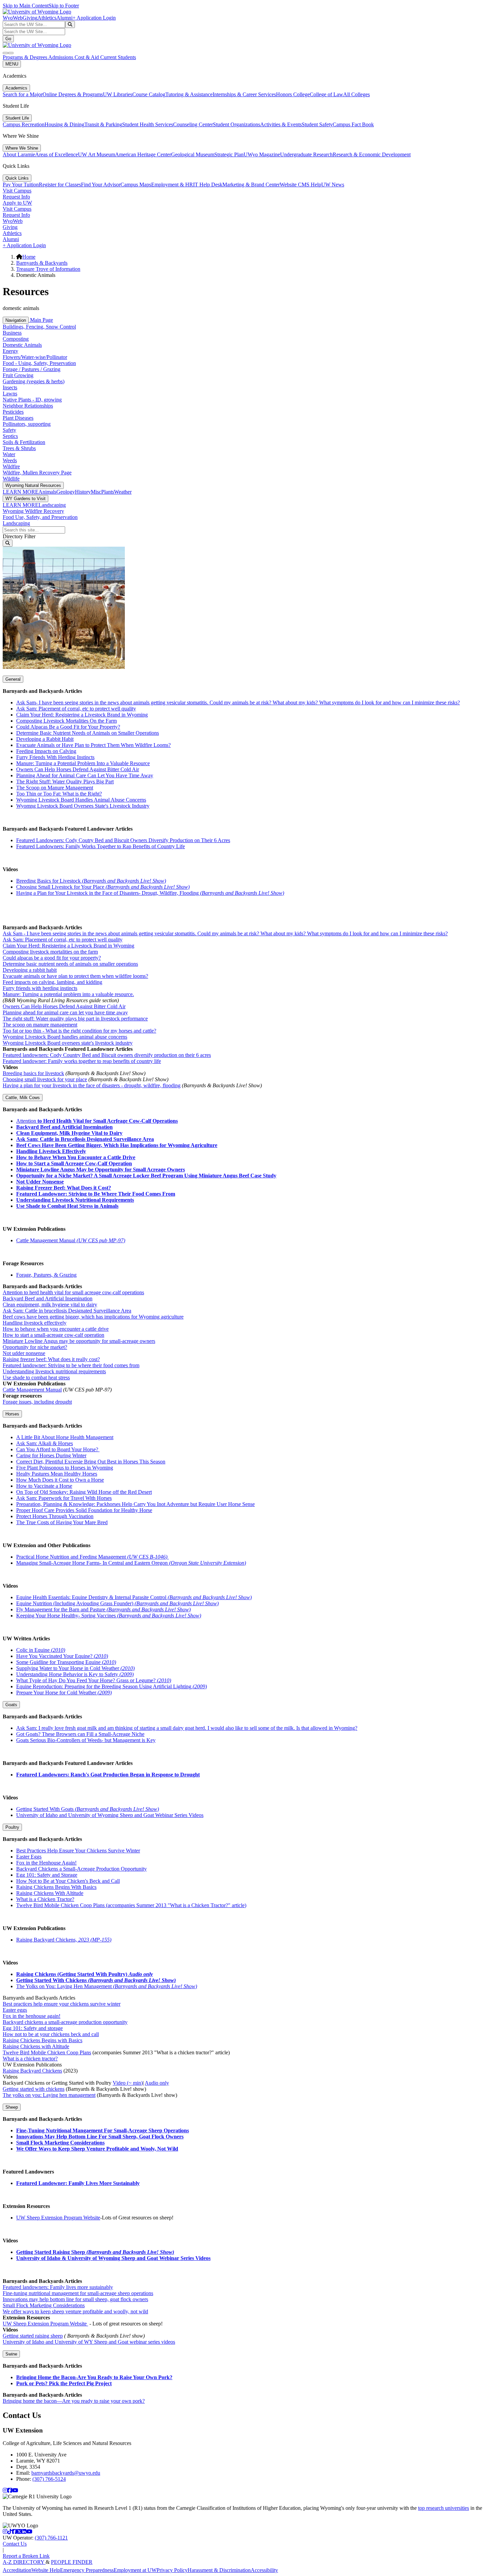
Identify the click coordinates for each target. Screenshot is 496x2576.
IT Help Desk (208, 185)
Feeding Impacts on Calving (46, 751)
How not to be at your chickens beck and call (51, 2034)
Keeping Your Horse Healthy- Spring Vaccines (109, 1616)
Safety (9, 430)
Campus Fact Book (353, 124)
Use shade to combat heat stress (36, 1377)
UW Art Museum (97, 154)
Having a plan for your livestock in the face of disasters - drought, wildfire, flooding (92, 1085)
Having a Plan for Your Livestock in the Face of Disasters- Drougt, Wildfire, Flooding (150, 893)
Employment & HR (172, 185)
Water (9, 454)
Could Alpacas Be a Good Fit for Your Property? (68, 727)
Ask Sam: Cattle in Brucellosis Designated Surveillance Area (85, 1139)
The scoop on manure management (40, 1025)
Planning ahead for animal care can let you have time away (65, 1012)
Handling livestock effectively (35, 1323)
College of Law (326, 94)
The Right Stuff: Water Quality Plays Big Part (65, 782)
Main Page (41, 320)
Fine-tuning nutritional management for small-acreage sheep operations (78, 2293)
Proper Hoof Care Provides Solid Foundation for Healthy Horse (84, 1510)
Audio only (157, 2083)
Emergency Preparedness (87, 2570)
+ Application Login (94, 18)
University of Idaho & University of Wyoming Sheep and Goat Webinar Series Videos (113, 2258)
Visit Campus (17, 191)
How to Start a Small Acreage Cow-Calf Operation (74, 1163)
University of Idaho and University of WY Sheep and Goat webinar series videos (89, 2342)
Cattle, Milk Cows (23, 1098)
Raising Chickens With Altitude (50, 1893)
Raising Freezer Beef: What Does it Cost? (64, 1188)
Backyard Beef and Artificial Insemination (64, 1127)
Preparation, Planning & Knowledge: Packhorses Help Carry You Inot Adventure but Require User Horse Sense (135, 1504)
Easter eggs (15, 2010)
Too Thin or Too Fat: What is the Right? (59, 794)
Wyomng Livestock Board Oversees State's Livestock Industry (83, 806)
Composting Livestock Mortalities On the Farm (66, 721)
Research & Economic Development (372, 154)
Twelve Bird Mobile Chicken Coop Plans (47, 2052)
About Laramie (19, 154)
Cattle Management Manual (71, 1240)
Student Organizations (237, 124)
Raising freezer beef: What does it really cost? (51, 1359)
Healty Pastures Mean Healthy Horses (57, 1474)
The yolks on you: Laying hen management (49, 2095)
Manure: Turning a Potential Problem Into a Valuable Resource (83, 763)
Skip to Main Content (26, 6)
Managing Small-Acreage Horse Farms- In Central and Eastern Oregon (131, 1563)
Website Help (46, 2570)
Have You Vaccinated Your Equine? (62, 1656)
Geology (66, 492)
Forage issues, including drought (37, 1402)
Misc (96, 492)
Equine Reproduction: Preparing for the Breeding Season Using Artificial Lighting (112, 1686)
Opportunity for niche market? (35, 1347)
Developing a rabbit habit (30, 970)
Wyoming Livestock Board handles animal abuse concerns (65, 1037)
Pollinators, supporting (27, 424)
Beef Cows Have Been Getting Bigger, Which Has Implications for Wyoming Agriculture (117, 1145)
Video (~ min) (128, 2083)
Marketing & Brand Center (251, 185)
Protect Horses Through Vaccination (55, 1516)
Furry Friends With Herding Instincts (55, 757)
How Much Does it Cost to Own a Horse (60, 1480)
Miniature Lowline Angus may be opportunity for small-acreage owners (79, 1341)
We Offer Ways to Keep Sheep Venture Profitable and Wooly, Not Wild (97, 2149)
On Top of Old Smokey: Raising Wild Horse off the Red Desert (84, 1492)
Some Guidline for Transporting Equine (66, 1662)
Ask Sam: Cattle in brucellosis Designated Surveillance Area (67, 1311)
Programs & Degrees (25, 57)
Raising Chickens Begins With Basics (56, 1887)
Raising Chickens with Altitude (36, 2046)
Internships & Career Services (244, 94)
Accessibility (264, 2570)
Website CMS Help (300, 185)
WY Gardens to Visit (25, 499)
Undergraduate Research (306, 154)
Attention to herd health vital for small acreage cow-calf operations (73, 1292)
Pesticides (13, 412)
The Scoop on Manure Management (55, 788)
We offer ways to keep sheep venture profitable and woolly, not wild (75, 2311)
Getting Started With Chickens (96, 1980)
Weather (123, 492)
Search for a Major (23, 94)
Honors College (293, 94)
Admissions (61, 57)
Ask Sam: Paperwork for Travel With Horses (64, 1498)
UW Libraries (118, 94)
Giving (30, 18)
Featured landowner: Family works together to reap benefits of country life (82, 1061)
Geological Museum (193, 154)
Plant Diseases (18, 418)
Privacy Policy (172, 2570)
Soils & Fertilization (24, 442)
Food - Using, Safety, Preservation (39, 363)
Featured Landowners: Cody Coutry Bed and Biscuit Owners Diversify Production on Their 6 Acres (123, 840)
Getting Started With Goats (88, 1809)
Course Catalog (149, 94)
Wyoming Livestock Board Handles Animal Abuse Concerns (81, 800)
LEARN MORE (21, 492)
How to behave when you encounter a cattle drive (56, 1329)
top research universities (444, 2508)
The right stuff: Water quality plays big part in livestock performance (75, 1019)
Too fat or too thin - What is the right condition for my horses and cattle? (79, 1031)
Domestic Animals (22, 345)
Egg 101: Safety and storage (33, 2028)
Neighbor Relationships (28, 406)
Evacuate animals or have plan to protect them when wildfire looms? (75, 976)
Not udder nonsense (24, 1353)
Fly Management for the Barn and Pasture (103, 1609)
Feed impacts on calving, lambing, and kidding (52, 982)
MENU (12, 64)
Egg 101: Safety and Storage (47, 1875)
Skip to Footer (64, 6)
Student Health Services (148, 124)
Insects (10, 387)
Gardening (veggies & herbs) (34, 381)
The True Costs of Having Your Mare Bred (62, 1522)
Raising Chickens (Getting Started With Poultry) (85, 1974)
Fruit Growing (18, 375)
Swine (11, 2354)
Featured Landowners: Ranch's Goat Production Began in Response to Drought (108, 1775)
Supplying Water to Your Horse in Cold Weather (75, 1668)
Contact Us (15, 2544)
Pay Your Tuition (21, 185)
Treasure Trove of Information (48, 269)
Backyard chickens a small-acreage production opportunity (65, 2022)
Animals (47, 492)
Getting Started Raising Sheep (95, 2252)
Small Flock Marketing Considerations (60, 2143)
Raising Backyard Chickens (32, 2071)
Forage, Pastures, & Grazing (46, 1275)
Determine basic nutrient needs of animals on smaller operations (70, 964)
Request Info (16, 197)
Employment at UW (135, 2570)
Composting (16, 339)
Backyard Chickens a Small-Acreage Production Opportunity (81, 1869)
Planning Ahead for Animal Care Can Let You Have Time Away (85, 775)
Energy (10, 351)
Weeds (10, 460)
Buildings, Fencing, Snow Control (39, 327)
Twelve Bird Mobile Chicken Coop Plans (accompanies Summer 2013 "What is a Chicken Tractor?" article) (131, 1905)
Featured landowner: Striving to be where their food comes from (71, 1365)
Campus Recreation (24, 124)
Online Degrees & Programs (73, 94)
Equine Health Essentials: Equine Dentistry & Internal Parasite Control (134, 1597)
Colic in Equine (41, 1650)
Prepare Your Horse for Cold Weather (64, 1693)
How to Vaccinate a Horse (44, 1486)
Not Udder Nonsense (40, 1182)
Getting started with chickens (34, 2089)
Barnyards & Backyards (42, 263)
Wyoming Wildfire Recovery (33, 511)
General (13, 679)
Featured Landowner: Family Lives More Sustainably (78, 2183)
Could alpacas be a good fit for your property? (52, 958)
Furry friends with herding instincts (40, 988)
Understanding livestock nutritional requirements (54, 1371)
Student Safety (317, 124)
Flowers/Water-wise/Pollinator (35, 357)
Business (12, 333)
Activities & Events (281, 124)
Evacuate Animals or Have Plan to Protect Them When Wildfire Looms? (93, 745)
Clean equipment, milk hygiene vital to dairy (50, 1305)
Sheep (12, 2107)
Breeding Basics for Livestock (91, 881)
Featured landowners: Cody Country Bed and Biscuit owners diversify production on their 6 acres (107, 1055)
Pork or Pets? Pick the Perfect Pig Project (64, 2383)
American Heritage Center (143, 154)
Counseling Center (193, 124)
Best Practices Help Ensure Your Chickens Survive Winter (78, 1851)
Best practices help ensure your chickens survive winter (62, 2004)
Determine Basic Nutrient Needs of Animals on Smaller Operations (88, 733)
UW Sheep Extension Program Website (58, 2218)
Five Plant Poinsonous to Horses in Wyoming (65, 1468)
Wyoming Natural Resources (33, 485)
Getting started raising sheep (33, 2336)
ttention (29, 1121)
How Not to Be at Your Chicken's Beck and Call (68, 1881)
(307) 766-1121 (51, 2538)
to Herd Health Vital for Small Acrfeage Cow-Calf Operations (108, 1121)
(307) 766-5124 (49, 2479)
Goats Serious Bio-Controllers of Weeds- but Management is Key (86, 1740)
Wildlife (11, 479)
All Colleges (356, 94)
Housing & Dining (64, 124)
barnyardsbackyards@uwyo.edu (66, 2473)
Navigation (16, 320)
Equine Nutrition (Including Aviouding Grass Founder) (117, 1603)
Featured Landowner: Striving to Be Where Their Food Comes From (96, 1194)
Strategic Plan (229, 154)
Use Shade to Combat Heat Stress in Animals (67, 1206)
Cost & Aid (87, 57)
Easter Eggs (29, 1857)
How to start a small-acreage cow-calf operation (53, 1335)
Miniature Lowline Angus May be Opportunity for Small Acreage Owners (101, 1169)
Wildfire (11, 466)
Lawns (10, 394)
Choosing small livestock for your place (45, 1079)
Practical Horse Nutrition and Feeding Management (92, 1557)
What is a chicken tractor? (30, 2059)
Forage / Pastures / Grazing (32, 369)
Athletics (47, 18)
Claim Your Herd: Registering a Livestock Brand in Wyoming (82, 715)
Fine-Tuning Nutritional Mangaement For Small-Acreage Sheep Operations (103, 2130)
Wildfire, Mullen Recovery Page (37, 473)
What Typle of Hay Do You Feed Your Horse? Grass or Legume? (94, 1680)
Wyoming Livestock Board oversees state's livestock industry (68, 1043)
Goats (11, 1705)
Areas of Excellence (57, 154)
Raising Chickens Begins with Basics (43, 2040)
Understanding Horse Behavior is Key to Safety (75, 1674)
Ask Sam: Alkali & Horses (45, 1443)
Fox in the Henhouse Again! (46, 1863)
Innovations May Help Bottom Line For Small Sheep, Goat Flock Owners (100, 2137)
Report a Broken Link (26, 2556)
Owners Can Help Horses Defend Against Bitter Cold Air (78, 769)
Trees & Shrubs (19, 448)
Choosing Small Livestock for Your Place (103, 887)
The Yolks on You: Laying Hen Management (107, 1986)
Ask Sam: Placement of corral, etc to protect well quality (76, 709)
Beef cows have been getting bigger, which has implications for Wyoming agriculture (93, 1317)
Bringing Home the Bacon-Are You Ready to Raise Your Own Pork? (94, 2377)
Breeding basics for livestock (33, 1073)
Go (8, 39)
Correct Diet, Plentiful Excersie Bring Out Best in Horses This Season (91, 1462)
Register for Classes (60, 185)
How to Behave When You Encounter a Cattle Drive (76, 1157)
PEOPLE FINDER (72, 2562)
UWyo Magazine (262, 154)
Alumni (64, 18)
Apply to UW (17, 203)
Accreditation (17, 2570)
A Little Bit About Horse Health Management (65, 1437)
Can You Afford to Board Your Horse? (58, 1449)
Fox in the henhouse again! (32, 2016)
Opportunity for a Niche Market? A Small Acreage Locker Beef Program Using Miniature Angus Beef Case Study (146, 1176)
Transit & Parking (103, 124)
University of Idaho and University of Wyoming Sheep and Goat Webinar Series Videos (110, 1815)
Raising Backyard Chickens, (64, 1940)
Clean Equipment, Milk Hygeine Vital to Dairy (69, 1133)
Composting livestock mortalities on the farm (50, 952)
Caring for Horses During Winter (51, 1455)
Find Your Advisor (101, 185)
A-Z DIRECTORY (24, 2562)
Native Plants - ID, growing (32, 400)
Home (29, 257)
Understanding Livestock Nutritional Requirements (75, 1200)
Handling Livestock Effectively (51, 1151)
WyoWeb (13, 18)
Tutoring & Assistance (189, 94)
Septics (10, 436)
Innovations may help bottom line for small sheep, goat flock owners (75, 2299)
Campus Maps (136, 185)
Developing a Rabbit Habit (45, 739)
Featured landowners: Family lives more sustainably (58, 2287)
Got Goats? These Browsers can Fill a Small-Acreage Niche (80, 1734)
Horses (12, 1414)
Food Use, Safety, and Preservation (40, 517)
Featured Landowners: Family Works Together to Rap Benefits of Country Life (101, 846)
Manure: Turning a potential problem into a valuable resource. (68, 994)
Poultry (12, 1827)
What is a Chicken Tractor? (45, 1899)
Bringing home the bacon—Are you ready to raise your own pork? (74, 2401)
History (83, 492)
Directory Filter (19, 536)
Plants (108, 492)
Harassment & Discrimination (219, 2570)
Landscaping (52, 505)
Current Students (118, 57)
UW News (333, 185)
